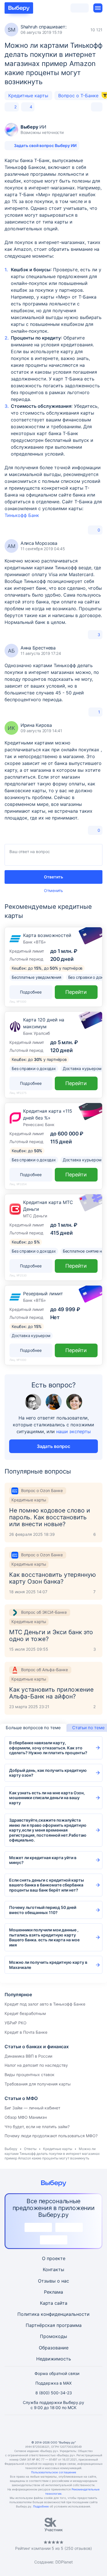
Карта (47, 2303)
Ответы (30, 2149)
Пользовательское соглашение (54, 2472)
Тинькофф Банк (22, 515)
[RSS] (81, 2428)
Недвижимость (54, 2359)
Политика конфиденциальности (53, 2314)
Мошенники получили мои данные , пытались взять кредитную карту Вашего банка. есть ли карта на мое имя (44, 1937)
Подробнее (41, 2506)
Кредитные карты (28, 96)
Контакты (53, 2269)
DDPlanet (64, 2562)
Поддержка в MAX (53, 2383)
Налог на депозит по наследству (36, 2065)
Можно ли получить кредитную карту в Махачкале (48, 1965)
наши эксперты (73, 1431)
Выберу (11, 2149)
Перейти (76, 992)
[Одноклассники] (40, 2428)
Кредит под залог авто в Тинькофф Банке (45, 2004)
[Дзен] (67, 2428)
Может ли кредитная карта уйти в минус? (43, 1860)
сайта (61, 2303)
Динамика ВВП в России (28, 2056)
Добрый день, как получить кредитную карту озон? (48, 1773)
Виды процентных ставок (30, 2075)
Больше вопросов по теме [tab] (33, 1728)
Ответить (53, 877)
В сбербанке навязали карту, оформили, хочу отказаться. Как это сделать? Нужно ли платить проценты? (48, 1748)
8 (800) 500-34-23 (54, 2393)
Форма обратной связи (57, 2373)
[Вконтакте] (26, 2428)
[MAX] (54, 2428)
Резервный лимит (43, 1294)
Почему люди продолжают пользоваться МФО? (51, 2136)
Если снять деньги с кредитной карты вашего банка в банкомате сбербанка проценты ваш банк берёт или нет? (47, 1885)
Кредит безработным (25, 2013)
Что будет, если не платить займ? (37, 2127)
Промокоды (53, 2336)
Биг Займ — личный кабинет (32, 2108)
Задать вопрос (53, 1446)
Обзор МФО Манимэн (26, 2117)
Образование (54, 2348)
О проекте (54, 2258)
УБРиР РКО (16, 2023)
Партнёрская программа (54, 2325)
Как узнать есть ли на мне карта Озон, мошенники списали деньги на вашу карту (47, 1798)
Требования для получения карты (38, 2084)
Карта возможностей (47, 935)
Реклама (53, 2292)
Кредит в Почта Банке (26, 2032)
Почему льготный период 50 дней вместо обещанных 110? (43, 1910)
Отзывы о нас (53, 2281)
